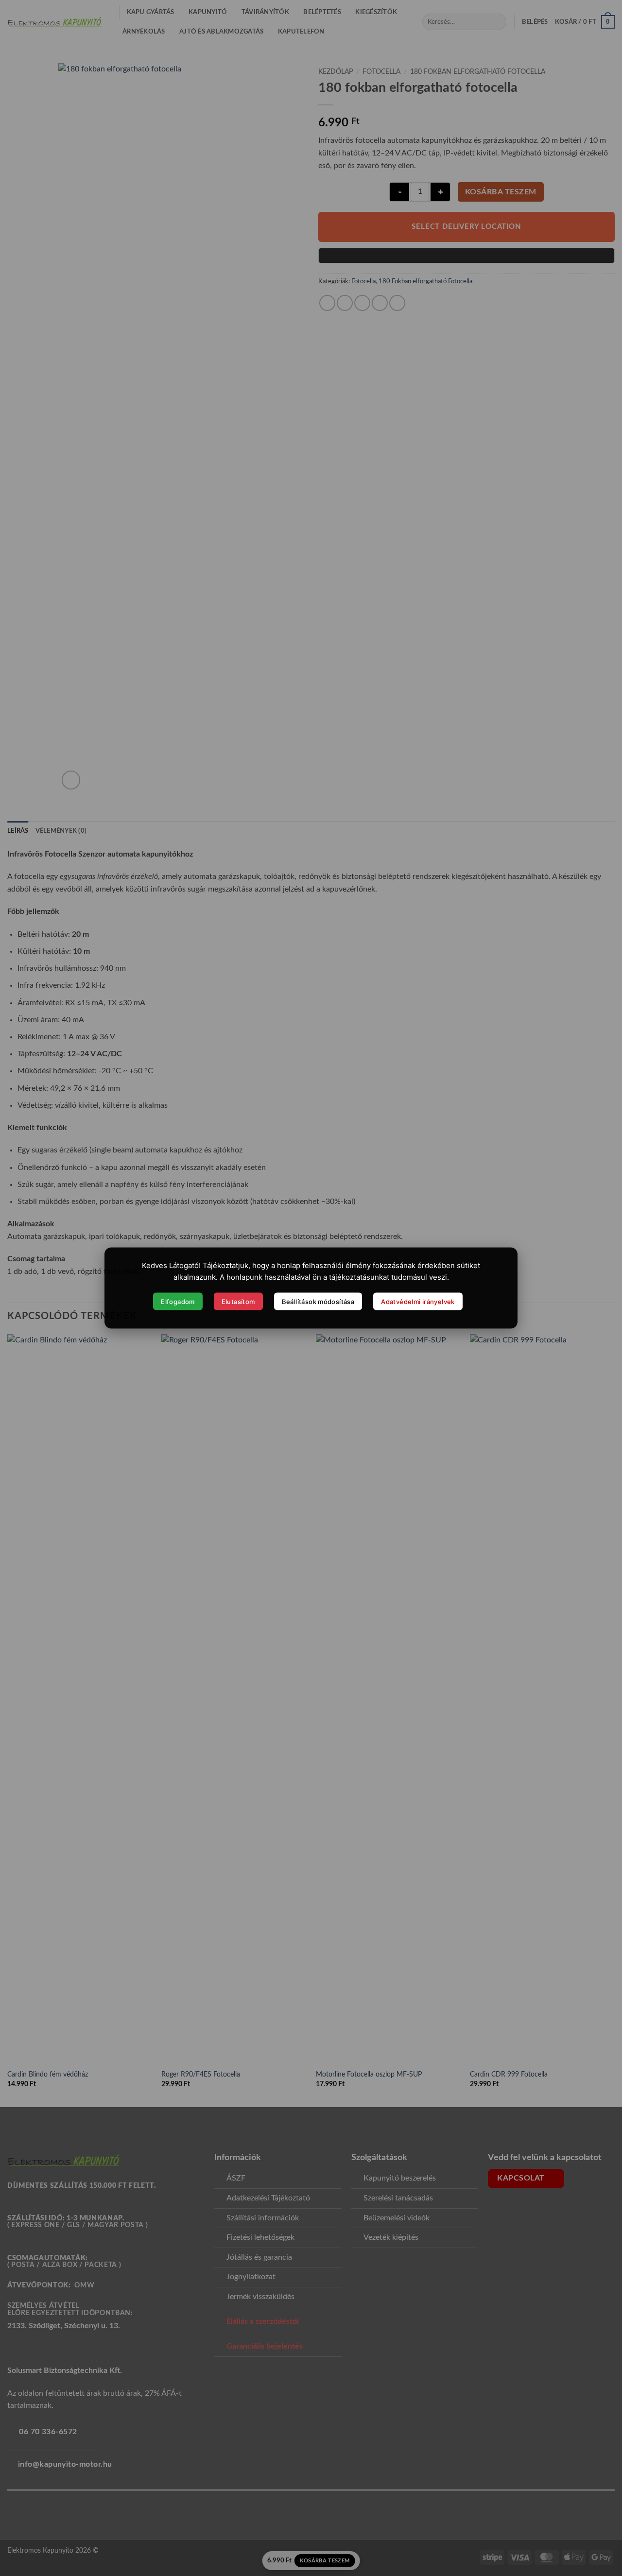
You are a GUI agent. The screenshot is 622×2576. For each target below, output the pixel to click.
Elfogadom (178, 1301)
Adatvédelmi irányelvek (418, 1301)
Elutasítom (238, 1301)
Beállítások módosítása (318, 1301)
